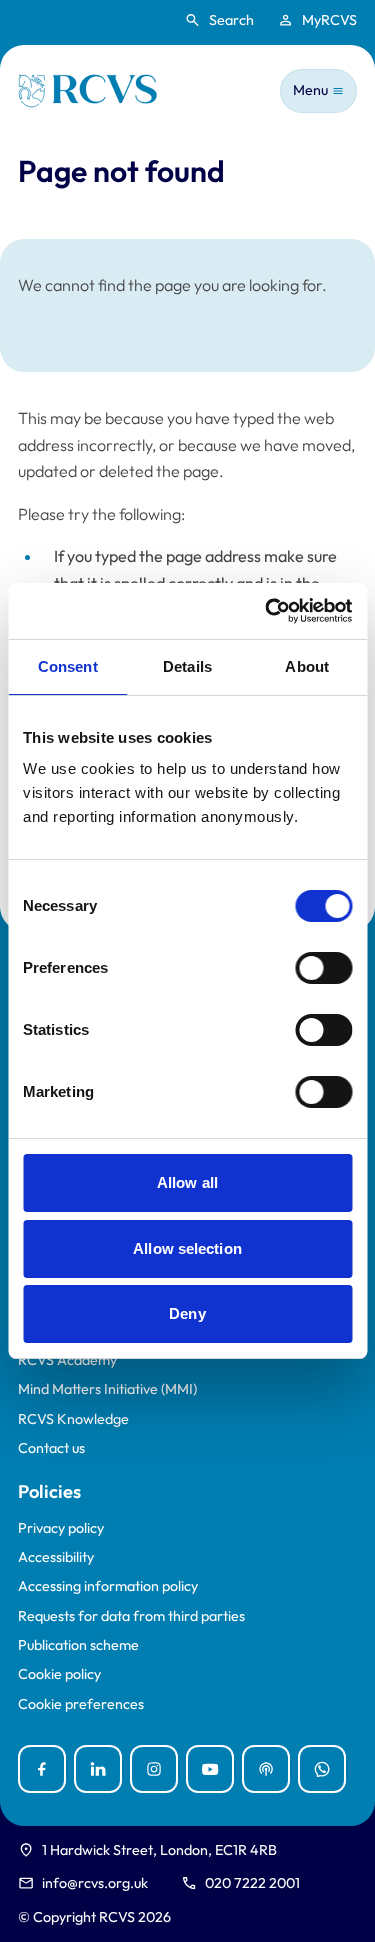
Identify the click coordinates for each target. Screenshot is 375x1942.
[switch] (323, 968)
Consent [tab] (68, 666)
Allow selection (187, 1248)
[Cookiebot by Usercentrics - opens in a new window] (267, 611)
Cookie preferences (81, 1704)
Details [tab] (187, 666)
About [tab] (307, 666)
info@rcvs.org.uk (95, 1883)
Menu (310, 90)
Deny (187, 1313)
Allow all (187, 1182)
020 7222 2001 (252, 1883)
